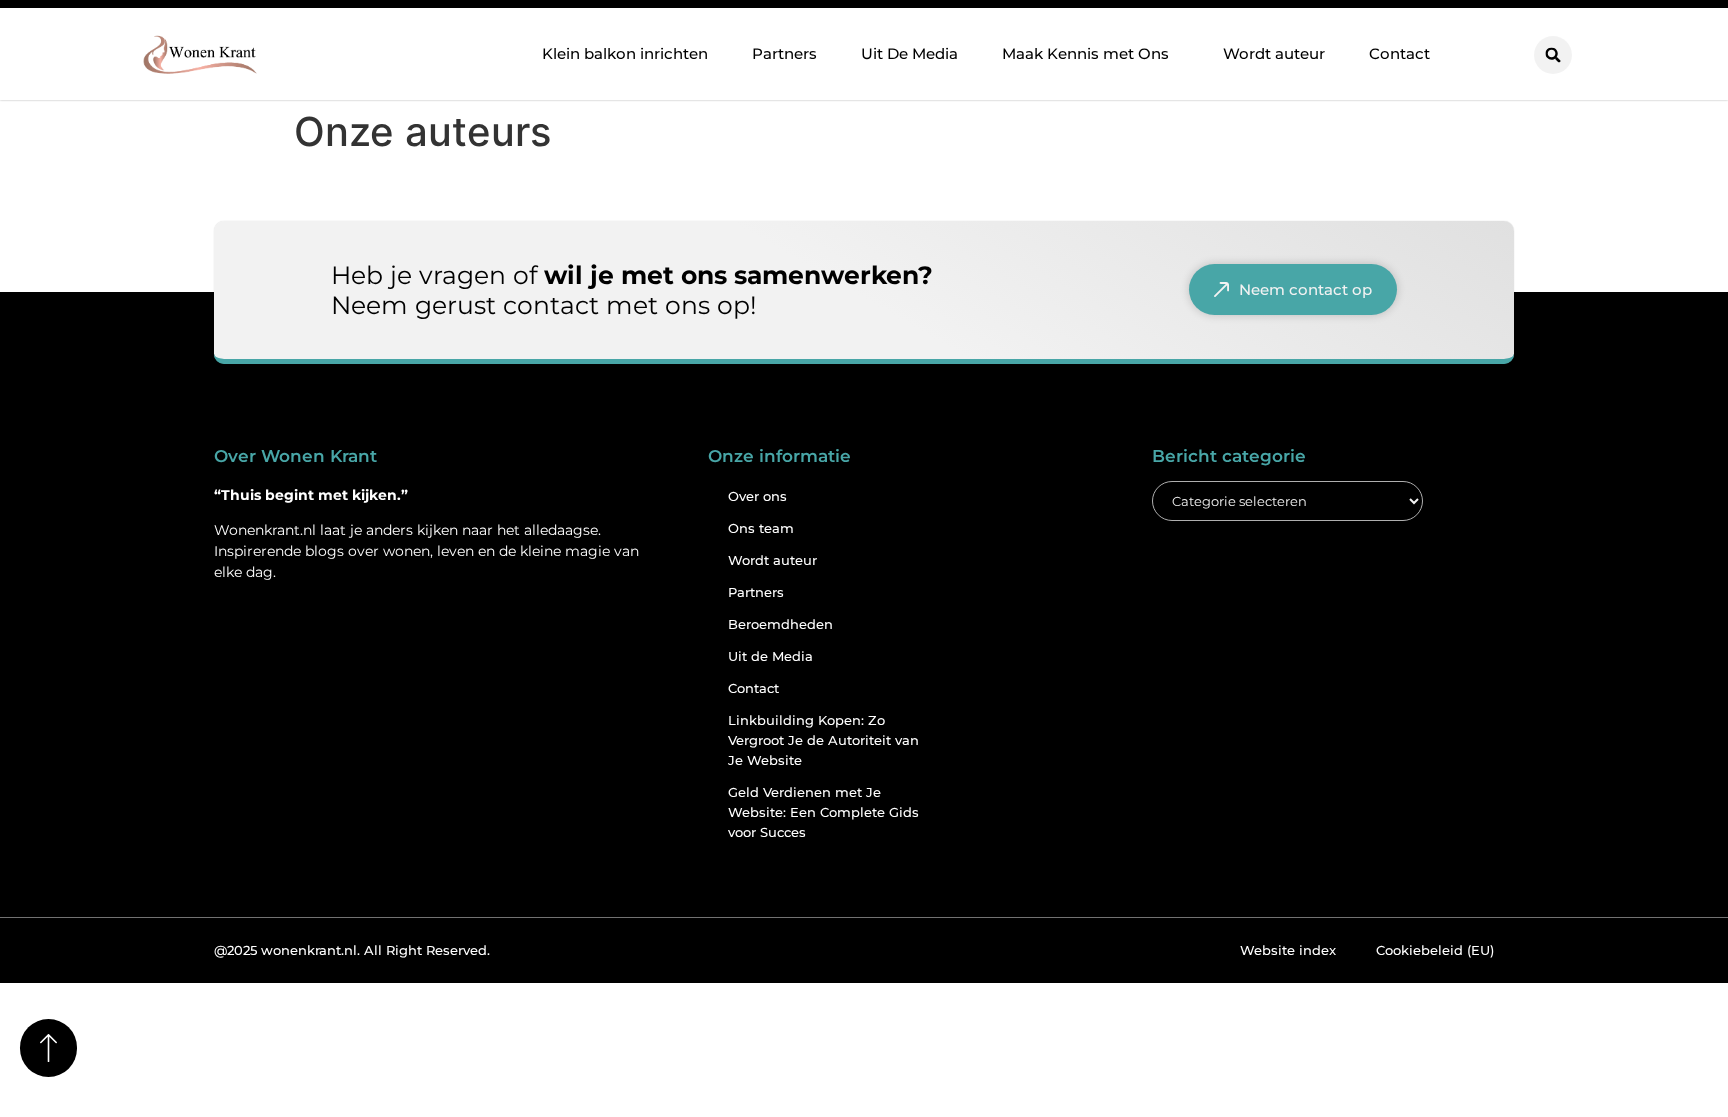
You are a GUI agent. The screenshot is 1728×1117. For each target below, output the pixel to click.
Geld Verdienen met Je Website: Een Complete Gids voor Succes (823, 812)
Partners (784, 53)
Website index (1288, 950)
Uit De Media (909, 53)
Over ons (757, 496)
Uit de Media (770, 656)
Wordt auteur (1274, 53)
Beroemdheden (780, 624)
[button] (1553, 55)
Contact (1399, 53)
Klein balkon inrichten (625, 53)
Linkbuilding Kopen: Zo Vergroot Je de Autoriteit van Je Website (823, 740)
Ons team (761, 528)
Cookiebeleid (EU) (1435, 950)
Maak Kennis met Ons (1085, 53)
